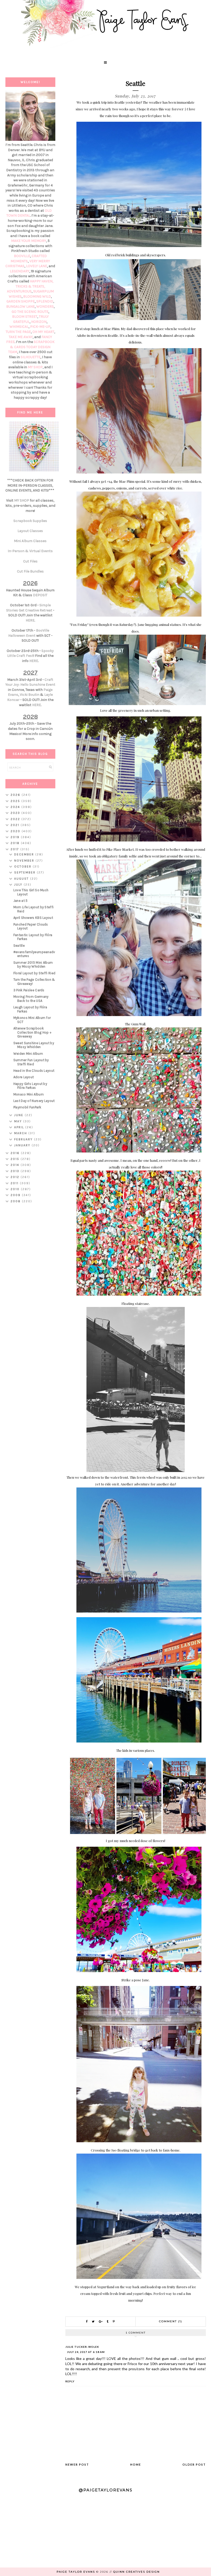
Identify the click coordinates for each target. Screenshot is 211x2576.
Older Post (194, 2464)
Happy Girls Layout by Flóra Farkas (30, 1086)
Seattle (19, 946)
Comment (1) (171, 2321)
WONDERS (45, 306)
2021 (16, 825)
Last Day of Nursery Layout (34, 1101)
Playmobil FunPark (27, 1107)
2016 (16, 1153)
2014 (16, 1165)
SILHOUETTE (30, 357)
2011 (15, 1183)
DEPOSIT (40, 595)
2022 (16, 819)
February (24, 1139)
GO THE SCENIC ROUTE (30, 312)
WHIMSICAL (19, 327)
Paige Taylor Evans (76, 2572)
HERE (30, 620)
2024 (16, 807)
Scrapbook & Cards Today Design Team (31, 347)
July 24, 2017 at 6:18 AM (86, 2352)
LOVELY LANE (37, 266)
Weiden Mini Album (28, 1054)
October (23, 866)
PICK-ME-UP (40, 327)
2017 (15, 849)
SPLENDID (45, 301)
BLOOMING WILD (37, 296)
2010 (16, 1189)
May (19, 1121)
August (22, 879)
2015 (16, 1159)
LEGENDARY (20, 271)
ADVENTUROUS (19, 291)
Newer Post (77, 2464)
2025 (16, 801)
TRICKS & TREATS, (30, 286)
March (21, 1133)
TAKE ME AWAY (21, 337)
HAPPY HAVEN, (42, 281)
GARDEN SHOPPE (21, 301)
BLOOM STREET (25, 317)
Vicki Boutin (30, 695)
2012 (16, 1177)
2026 (16, 795)
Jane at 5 (21, 901)
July (19, 885)
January (23, 1145)
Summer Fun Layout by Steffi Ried (31, 1062)
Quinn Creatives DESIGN (137, 2572)
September (25, 872)
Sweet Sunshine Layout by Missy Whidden (34, 1045)
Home (136, 2464)
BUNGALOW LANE (20, 306)
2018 (16, 843)
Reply (70, 2381)
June (19, 1115)
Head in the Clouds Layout (34, 1071)
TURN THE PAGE (18, 332)
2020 (16, 831)
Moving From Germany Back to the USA (31, 999)
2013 (16, 1171)
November (25, 861)
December (25, 854)
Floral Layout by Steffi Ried (34, 973)
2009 (16, 1195)
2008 (16, 1201)
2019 (16, 837)
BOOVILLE (22, 256)
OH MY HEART (43, 332)
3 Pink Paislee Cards (29, 990)
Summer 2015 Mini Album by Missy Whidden (33, 965)
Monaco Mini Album (29, 1094)
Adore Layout (24, 1077)
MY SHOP (35, 367)
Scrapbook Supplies (30, 521)
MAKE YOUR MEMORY (29, 241)
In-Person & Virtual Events (30, 551)
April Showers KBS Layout (33, 918)
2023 (16, 813)
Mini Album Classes (30, 541)
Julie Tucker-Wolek (82, 2347)
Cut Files (30, 561)
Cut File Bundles (30, 571)
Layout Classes (30, 531)
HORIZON (39, 322)
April (20, 1127)
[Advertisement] (30, 1289)
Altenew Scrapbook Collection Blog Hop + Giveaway (32, 1032)
